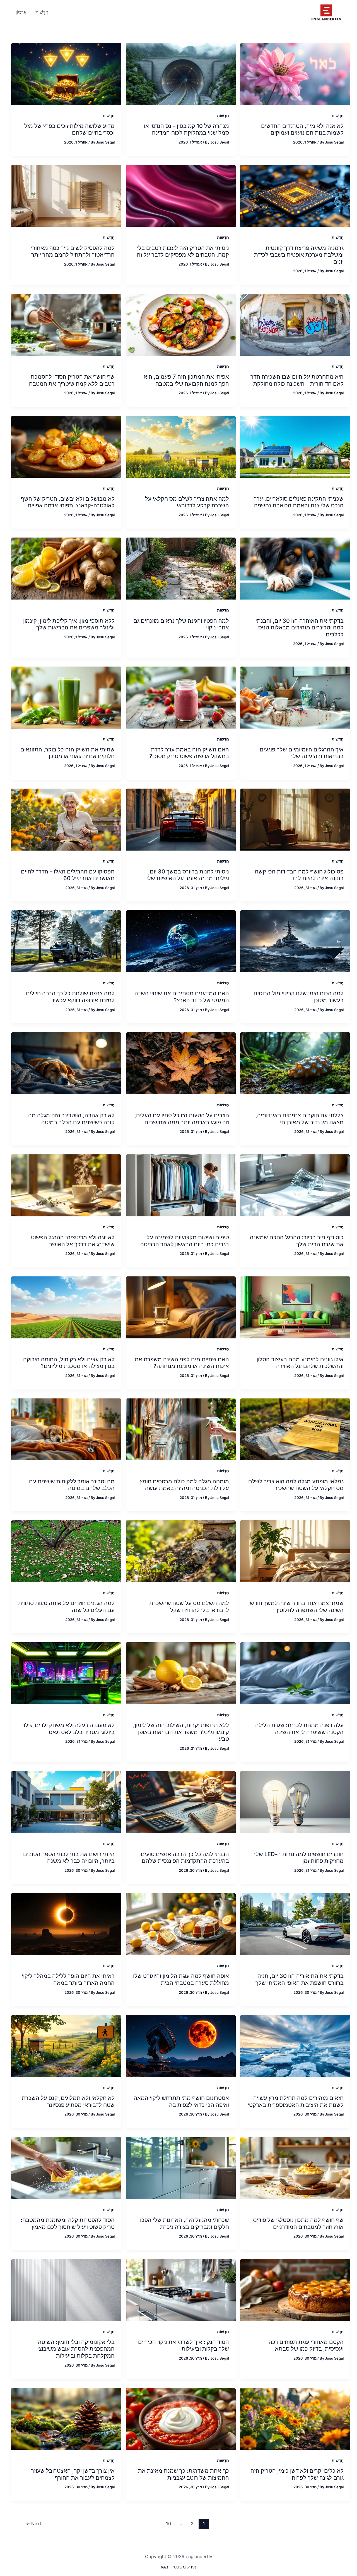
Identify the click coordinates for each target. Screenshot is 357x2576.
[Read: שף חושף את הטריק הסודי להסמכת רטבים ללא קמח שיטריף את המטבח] (66, 324)
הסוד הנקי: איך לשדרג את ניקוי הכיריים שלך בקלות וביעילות (184, 2345)
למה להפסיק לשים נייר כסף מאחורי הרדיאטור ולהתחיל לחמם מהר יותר (73, 251)
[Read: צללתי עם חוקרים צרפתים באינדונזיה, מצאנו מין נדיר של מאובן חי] (295, 1063)
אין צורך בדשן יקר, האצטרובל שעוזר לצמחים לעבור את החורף (73, 2474)
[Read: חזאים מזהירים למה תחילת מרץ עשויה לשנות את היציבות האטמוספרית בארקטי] (295, 2045)
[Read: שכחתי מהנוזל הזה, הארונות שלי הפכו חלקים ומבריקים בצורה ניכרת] (181, 2167)
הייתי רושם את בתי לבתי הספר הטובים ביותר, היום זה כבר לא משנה (69, 1858)
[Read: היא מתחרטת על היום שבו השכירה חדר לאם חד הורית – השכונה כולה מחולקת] (295, 324)
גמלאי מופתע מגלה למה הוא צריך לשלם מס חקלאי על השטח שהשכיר (296, 1485)
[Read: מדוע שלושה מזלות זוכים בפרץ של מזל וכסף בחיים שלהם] (66, 73)
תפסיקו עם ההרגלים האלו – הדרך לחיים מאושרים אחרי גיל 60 (68, 875)
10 (168, 2524)
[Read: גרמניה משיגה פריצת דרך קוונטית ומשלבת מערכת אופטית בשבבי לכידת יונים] (295, 195)
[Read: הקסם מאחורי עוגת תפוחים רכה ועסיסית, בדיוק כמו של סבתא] (295, 2289)
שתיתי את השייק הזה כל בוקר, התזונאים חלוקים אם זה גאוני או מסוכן (67, 753)
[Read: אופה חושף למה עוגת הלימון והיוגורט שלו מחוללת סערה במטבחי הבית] (181, 1924)
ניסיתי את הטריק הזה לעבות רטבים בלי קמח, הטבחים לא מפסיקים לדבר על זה (183, 251)
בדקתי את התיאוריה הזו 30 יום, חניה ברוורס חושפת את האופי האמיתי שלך (300, 1979)
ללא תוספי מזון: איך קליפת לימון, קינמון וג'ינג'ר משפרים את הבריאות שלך (69, 624)
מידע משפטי (184, 2567)
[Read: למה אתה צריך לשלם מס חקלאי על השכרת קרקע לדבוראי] (181, 446)
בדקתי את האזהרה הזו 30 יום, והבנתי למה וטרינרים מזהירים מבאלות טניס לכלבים (300, 628)
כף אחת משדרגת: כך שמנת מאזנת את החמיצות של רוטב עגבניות (184, 2474)
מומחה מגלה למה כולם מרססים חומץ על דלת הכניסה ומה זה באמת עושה (184, 1485)
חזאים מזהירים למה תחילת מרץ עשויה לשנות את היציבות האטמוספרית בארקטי (296, 2101)
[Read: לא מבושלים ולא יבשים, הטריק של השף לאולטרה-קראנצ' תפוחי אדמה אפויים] (66, 446)
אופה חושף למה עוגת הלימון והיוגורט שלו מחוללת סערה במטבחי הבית (181, 1979)
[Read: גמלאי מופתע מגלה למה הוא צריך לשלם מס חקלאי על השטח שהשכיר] (295, 1429)
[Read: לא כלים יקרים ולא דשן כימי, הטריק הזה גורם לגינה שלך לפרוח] (295, 2418)
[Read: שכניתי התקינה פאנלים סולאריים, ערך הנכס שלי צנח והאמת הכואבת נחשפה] (295, 446)
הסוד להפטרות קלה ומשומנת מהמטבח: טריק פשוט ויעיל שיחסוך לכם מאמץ (68, 2223)
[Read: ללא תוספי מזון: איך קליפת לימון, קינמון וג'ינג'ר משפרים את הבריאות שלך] (66, 568)
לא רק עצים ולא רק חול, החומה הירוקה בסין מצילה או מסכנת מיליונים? (69, 1363)
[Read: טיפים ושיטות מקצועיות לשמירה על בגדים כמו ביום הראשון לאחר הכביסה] (181, 1185)
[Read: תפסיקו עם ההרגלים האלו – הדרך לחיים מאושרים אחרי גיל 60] (66, 819)
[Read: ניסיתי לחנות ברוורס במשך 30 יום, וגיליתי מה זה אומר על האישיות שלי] (181, 819)
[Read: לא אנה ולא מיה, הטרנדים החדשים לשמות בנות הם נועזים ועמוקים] (295, 73)
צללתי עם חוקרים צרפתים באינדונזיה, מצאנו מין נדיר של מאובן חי (300, 1119)
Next (34, 2524)
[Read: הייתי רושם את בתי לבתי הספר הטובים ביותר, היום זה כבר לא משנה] (66, 1802)
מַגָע (164, 2567)
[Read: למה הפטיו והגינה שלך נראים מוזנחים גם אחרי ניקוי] (181, 568)
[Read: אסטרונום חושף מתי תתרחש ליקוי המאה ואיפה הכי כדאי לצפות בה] (181, 2045)
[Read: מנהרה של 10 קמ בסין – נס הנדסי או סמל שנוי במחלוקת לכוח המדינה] (181, 73)
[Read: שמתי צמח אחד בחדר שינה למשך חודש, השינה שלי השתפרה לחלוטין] (295, 1551)
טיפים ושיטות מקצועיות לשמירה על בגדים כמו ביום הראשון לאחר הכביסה (185, 1241)
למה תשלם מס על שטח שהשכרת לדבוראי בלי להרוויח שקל (189, 1607)
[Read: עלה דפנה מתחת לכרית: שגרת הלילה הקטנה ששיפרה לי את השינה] (295, 1673)
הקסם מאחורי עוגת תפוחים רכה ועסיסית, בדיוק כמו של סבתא (306, 2345)
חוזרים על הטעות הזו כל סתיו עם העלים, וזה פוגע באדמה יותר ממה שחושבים (182, 1119)
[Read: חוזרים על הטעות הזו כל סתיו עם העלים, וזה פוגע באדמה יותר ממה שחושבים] (181, 1063)
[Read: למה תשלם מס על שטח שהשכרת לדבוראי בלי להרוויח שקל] (181, 1551)
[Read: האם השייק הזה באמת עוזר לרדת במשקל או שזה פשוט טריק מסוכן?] (181, 697)
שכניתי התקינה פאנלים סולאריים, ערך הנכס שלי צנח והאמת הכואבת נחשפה (299, 502)
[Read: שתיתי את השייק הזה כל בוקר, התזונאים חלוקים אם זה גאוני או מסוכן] (66, 697)
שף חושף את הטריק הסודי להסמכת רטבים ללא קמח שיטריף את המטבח (72, 380)
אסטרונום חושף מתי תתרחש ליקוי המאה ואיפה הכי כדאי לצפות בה (181, 2101)
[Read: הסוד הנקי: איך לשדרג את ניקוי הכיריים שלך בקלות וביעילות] (181, 2289)
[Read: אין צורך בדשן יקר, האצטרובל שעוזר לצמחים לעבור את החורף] (66, 2418)
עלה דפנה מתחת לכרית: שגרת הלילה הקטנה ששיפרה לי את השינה (299, 1729)
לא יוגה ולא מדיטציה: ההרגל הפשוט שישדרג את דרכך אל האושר (73, 1241)
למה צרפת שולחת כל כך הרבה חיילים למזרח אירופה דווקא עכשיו (70, 997)
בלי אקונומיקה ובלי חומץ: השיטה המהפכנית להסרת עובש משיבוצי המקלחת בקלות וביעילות (76, 2349)
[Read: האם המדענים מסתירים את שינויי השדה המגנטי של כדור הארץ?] (181, 941)
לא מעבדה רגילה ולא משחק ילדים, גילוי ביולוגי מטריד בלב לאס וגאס (68, 1729)
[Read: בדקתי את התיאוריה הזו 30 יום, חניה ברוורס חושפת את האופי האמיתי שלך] (295, 1924)
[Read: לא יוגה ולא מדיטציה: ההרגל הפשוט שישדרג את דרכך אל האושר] (66, 1185)
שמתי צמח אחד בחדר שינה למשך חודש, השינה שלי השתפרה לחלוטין (296, 1607)
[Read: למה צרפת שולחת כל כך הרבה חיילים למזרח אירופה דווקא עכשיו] (66, 941)
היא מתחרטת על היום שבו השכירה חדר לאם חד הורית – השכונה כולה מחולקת (297, 380)
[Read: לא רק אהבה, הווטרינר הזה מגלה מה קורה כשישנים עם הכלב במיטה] (66, 1063)
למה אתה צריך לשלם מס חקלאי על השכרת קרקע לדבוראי (187, 502)
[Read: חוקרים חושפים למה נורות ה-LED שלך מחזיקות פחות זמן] (295, 1802)
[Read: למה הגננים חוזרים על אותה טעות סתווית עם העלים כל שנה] (66, 1551)
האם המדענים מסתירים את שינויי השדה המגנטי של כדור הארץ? (182, 997)
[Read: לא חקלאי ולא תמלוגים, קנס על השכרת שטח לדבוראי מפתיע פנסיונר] (66, 2045)
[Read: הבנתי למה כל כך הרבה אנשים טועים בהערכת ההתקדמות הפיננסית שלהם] (181, 1802)
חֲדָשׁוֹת (338, 115)
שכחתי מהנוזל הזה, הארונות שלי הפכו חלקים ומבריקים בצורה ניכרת (184, 2223)
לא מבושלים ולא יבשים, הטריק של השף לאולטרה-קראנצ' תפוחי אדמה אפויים (68, 502)
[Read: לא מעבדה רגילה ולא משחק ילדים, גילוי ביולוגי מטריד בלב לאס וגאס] (66, 1673)
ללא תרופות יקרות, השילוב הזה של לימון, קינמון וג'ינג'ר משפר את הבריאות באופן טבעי (181, 1732)
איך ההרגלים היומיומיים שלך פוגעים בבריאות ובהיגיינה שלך (302, 753)
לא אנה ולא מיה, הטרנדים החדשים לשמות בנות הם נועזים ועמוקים (302, 129)
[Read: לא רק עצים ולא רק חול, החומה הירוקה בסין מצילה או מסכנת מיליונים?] (66, 1307)
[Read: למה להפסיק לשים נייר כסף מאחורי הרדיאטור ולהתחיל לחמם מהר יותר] (66, 195)
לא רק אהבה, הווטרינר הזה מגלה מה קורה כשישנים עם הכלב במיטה (71, 1119)
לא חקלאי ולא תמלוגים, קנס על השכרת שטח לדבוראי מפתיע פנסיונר (68, 2101)
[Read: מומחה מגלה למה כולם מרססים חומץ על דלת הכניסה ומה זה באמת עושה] (181, 1429)
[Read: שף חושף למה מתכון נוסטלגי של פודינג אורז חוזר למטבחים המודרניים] (295, 2167)
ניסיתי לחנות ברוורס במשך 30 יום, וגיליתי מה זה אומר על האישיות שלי (188, 875)
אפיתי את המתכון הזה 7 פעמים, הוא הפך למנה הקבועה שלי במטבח (186, 380)
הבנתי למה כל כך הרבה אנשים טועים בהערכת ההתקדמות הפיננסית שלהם (185, 1858)
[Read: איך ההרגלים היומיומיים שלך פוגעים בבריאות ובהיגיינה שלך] (295, 697)
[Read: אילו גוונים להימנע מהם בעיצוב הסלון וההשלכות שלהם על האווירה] (295, 1307)
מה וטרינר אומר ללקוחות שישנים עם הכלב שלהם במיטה (72, 1485)
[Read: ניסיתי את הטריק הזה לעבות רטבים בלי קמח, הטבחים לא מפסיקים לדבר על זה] (181, 195)
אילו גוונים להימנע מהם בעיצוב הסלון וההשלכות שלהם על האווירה (300, 1363)
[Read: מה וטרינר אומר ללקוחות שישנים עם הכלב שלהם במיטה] (66, 1429)
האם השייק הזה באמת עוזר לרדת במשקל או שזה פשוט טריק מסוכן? (189, 753)
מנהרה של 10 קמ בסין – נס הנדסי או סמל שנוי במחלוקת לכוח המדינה (186, 129)
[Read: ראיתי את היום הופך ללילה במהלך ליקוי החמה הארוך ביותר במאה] (66, 1924)
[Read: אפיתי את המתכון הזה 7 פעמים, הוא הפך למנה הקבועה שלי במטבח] (181, 324)
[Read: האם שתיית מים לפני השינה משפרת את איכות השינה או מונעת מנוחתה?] (181, 1307)
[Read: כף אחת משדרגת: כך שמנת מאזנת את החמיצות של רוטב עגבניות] (181, 2418)
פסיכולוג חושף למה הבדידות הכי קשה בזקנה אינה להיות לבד (299, 875)
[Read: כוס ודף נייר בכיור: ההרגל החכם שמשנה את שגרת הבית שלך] (295, 1185)
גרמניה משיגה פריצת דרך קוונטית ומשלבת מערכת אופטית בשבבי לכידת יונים (299, 255)
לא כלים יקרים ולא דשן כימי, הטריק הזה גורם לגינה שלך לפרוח (297, 2474)
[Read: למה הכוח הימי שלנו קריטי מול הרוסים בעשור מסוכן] (295, 941)
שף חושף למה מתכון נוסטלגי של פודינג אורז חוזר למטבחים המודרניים (298, 2223)
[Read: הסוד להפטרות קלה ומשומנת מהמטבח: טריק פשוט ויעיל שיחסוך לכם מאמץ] (66, 2167)
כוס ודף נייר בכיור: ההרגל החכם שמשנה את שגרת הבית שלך (297, 1241)
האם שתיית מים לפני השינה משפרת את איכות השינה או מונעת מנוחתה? (182, 1363)
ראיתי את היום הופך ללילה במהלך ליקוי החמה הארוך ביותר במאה (68, 1979)
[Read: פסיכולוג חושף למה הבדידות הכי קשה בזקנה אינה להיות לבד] (295, 819)
